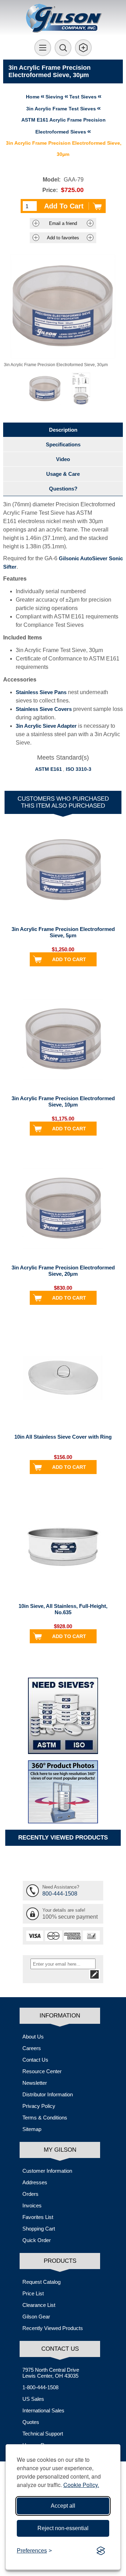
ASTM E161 (48, 769)
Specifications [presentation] (63, 444)
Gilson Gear (36, 2317)
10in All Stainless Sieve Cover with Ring (63, 1437)
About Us (33, 2037)
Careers (32, 2048)
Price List (33, 2293)
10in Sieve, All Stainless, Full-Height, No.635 (63, 1609)
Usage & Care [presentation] (63, 474)
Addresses (35, 2182)
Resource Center (42, 2071)
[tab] (63, 430)
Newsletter (35, 2083)
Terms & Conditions (45, 2118)
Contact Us (35, 2060)
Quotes (31, 2422)
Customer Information (47, 2171)
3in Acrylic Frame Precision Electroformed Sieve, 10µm (63, 1101)
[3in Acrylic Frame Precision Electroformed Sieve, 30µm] (45, 389)
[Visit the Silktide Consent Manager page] (101, 2551)
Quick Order (37, 2240)
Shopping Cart (39, 2229)
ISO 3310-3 (79, 769)
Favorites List (38, 2217)
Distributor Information (48, 2094)
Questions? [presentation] (63, 489)
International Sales (43, 2410)
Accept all (63, 2506)
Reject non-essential (63, 2528)
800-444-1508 (60, 1894)
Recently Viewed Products (53, 2328)
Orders (30, 2194)
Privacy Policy (39, 2106)
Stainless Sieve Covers (44, 709)
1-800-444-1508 (40, 2387)
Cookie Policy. (81, 2485)
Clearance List (39, 2305)
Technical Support (43, 2434)
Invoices (32, 2205)
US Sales (33, 2399)
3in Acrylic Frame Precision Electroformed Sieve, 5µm (63, 932)
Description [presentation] (63, 430)
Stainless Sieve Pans (41, 692)
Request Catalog (41, 2282)
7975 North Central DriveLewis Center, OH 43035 (51, 2373)
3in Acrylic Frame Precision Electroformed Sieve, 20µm (63, 1271)
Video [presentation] (63, 459)
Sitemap (32, 2129)
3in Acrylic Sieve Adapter (46, 726)
